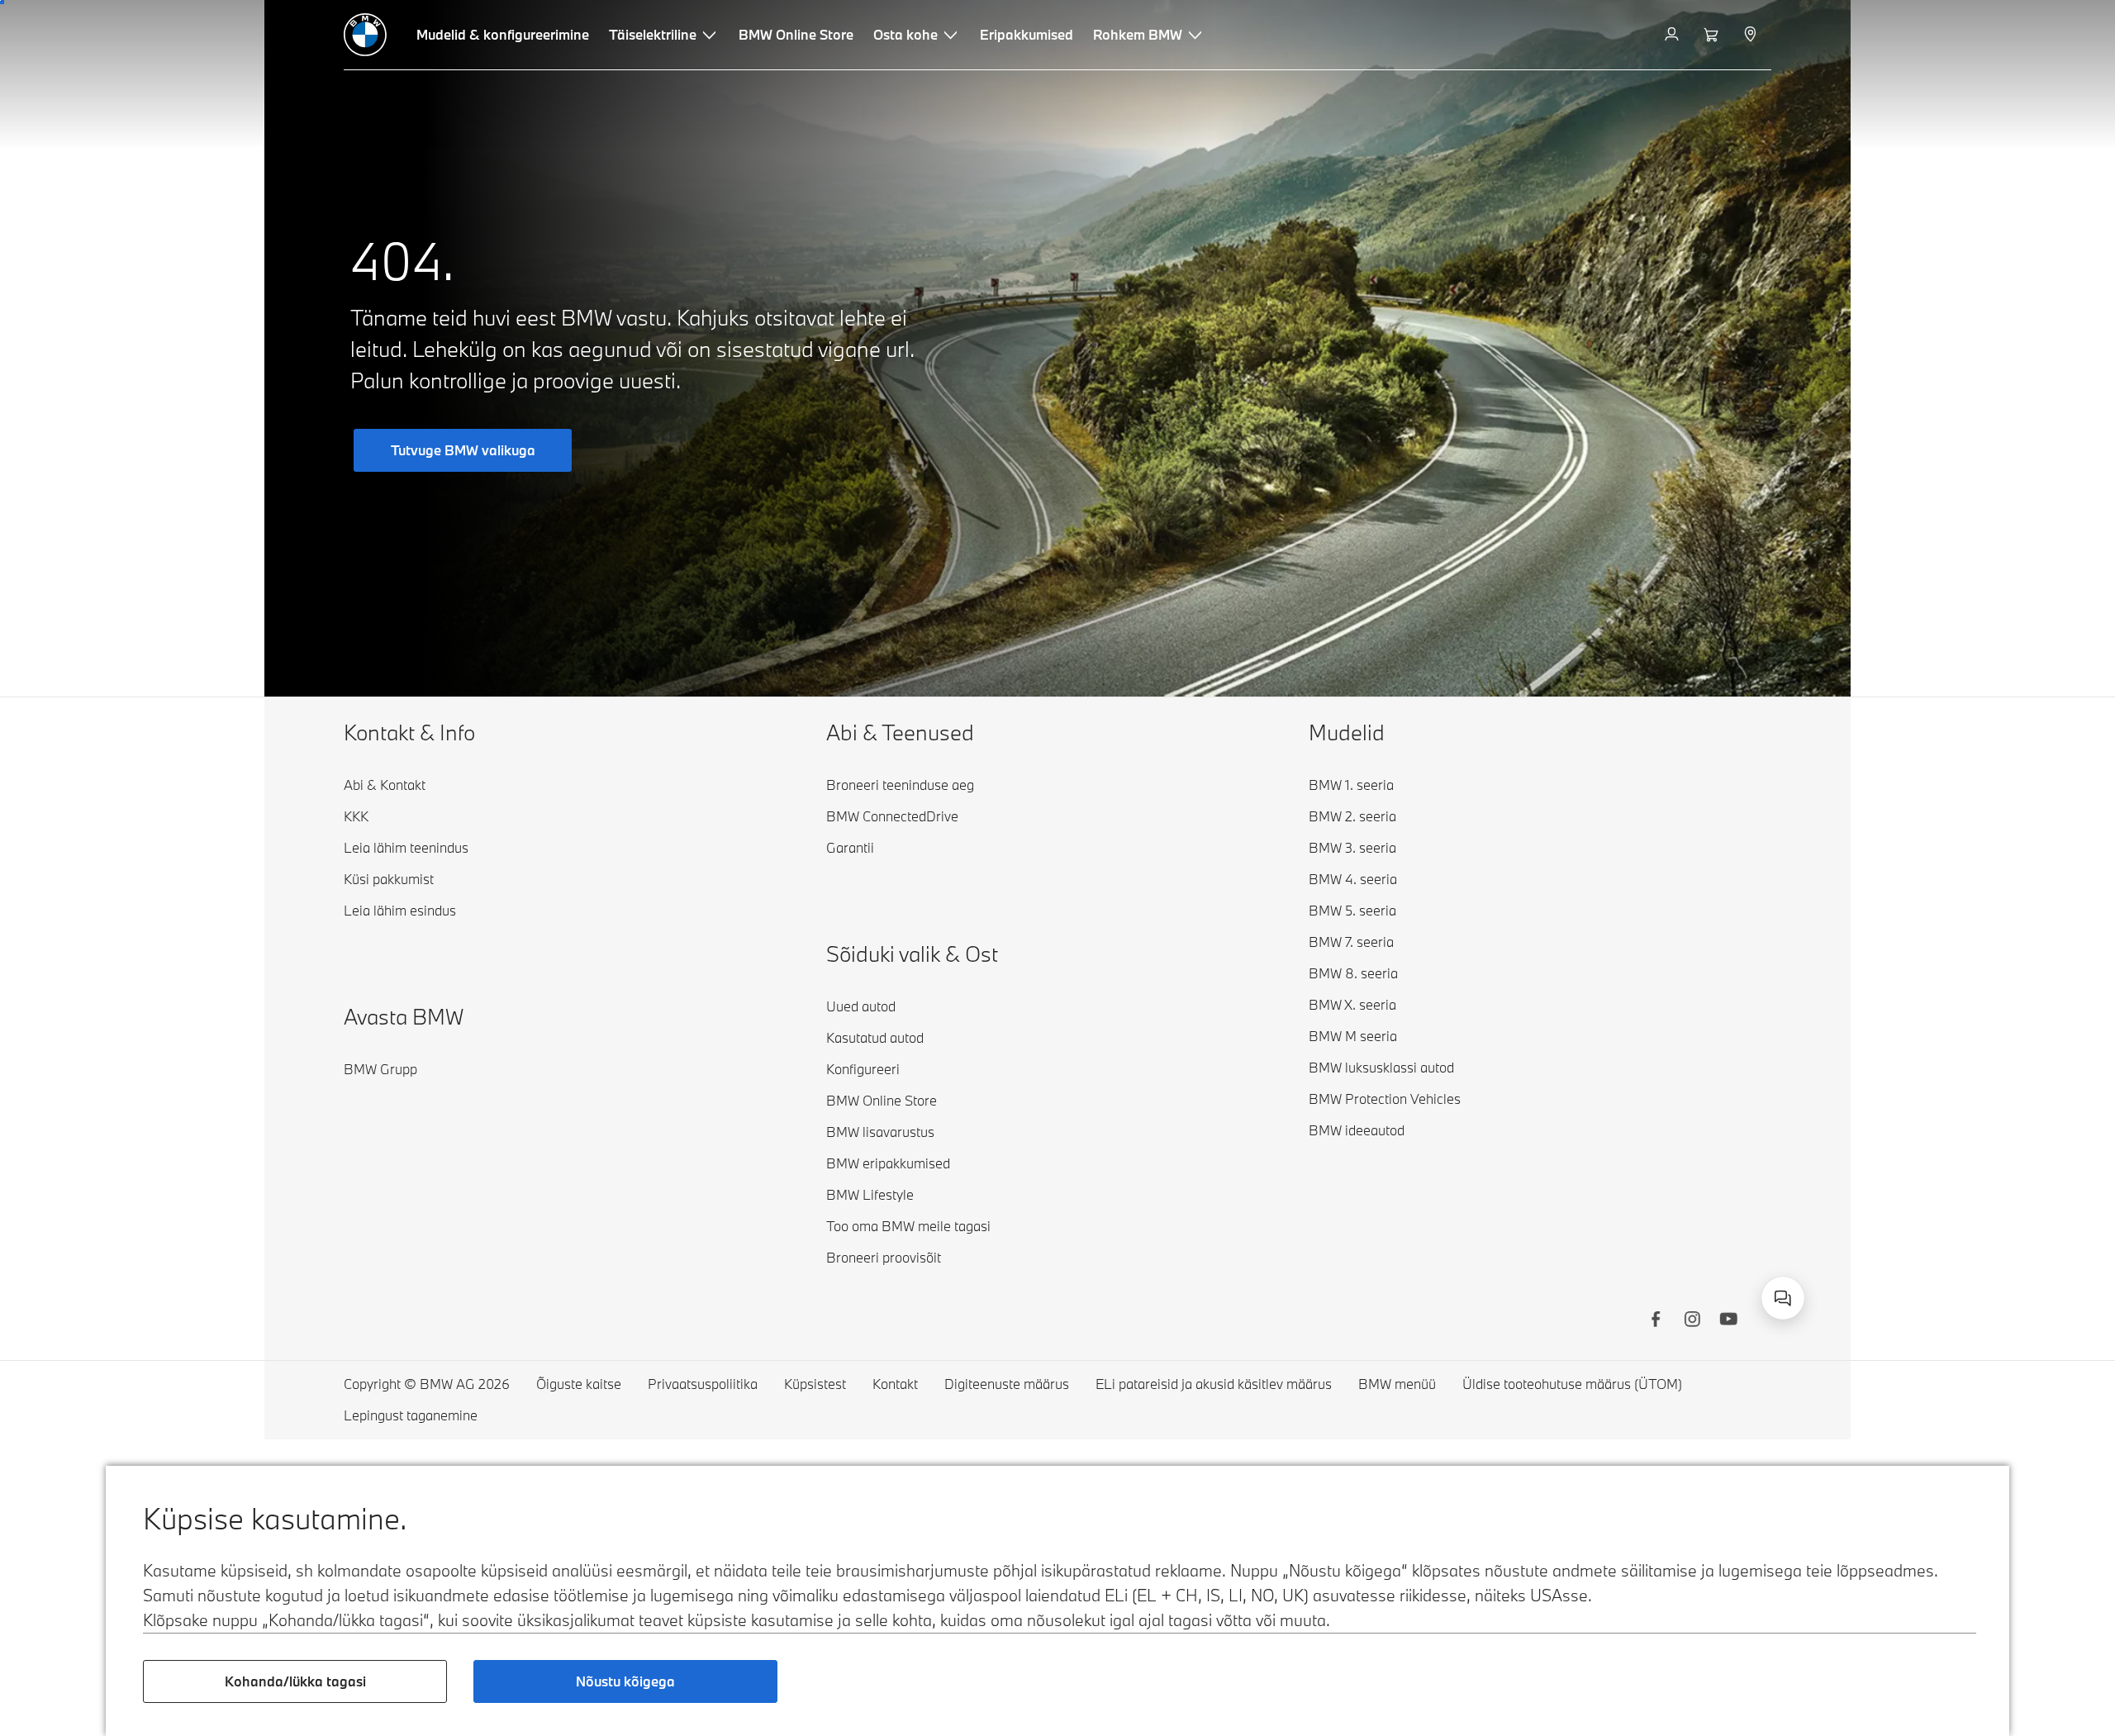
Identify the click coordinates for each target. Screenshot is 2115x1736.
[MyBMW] (1673, 35)
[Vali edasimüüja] (1752, 35)
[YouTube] (1728, 1321)
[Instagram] (1692, 1321)
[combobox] (1783, 1298)
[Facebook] (1656, 1321)
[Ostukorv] (1713, 35)
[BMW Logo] (365, 35)
